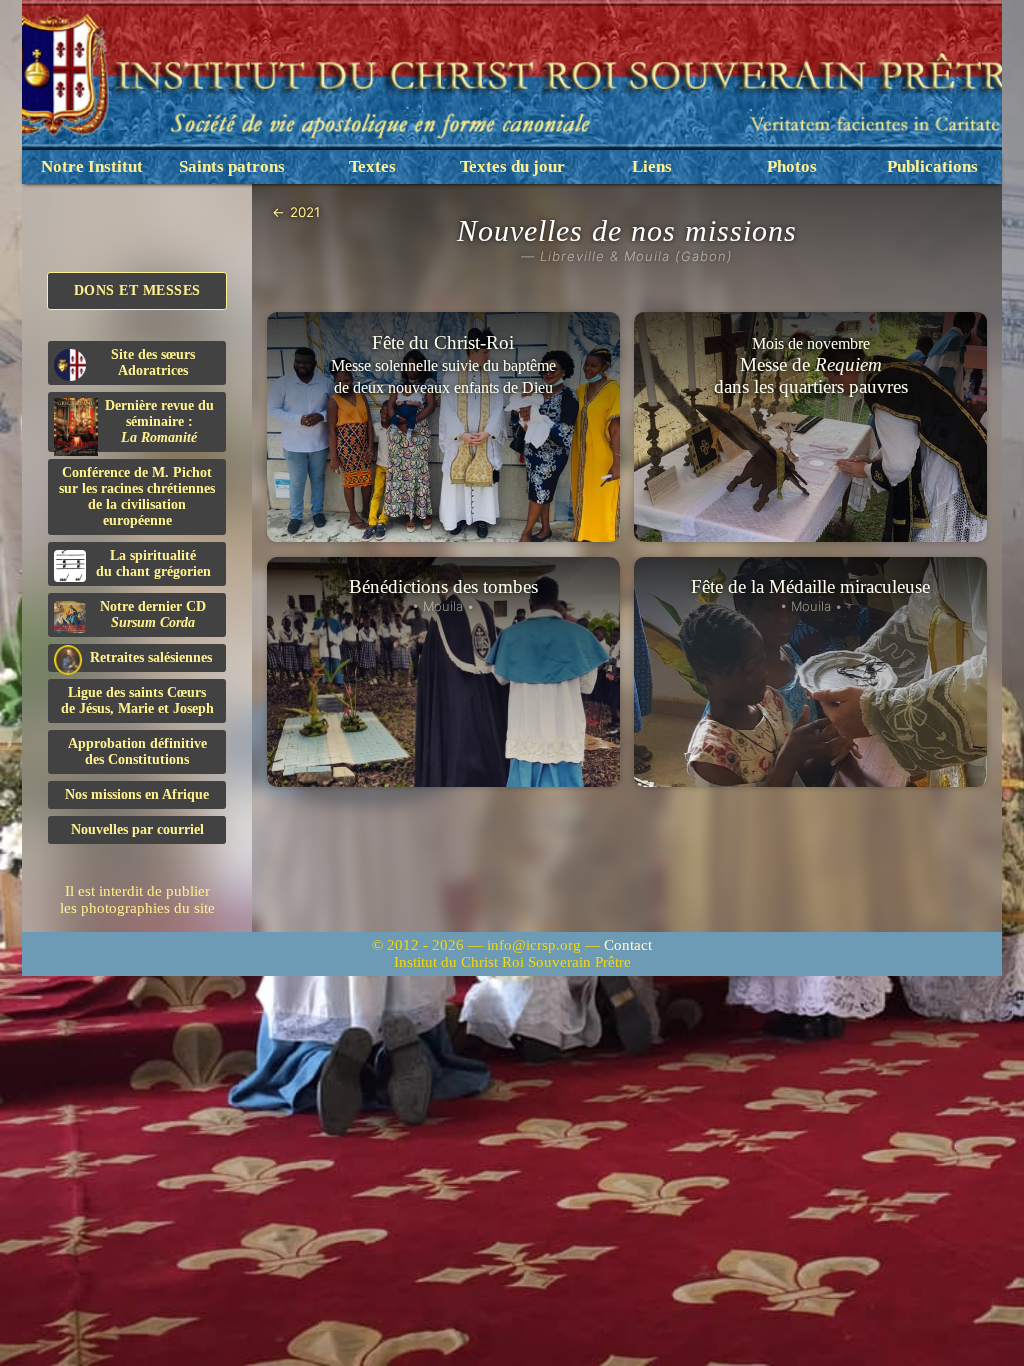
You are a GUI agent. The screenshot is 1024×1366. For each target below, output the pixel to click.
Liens (652, 166)
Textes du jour (512, 166)
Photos (792, 166)
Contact (628, 945)
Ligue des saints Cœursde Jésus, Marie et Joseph (137, 700)
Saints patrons (232, 166)
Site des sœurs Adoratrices (153, 362)
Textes (372, 166)
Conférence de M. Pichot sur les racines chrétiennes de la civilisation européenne (137, 496)
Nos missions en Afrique (137, 794)
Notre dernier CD (153, 614)
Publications (932, 166)
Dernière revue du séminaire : (159, 421)
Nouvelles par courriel (137, 829)
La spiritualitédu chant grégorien (153, 563)
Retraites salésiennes (151, 657)
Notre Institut (92, 166)
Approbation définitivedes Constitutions (137, 751)
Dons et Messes (137, 290)
